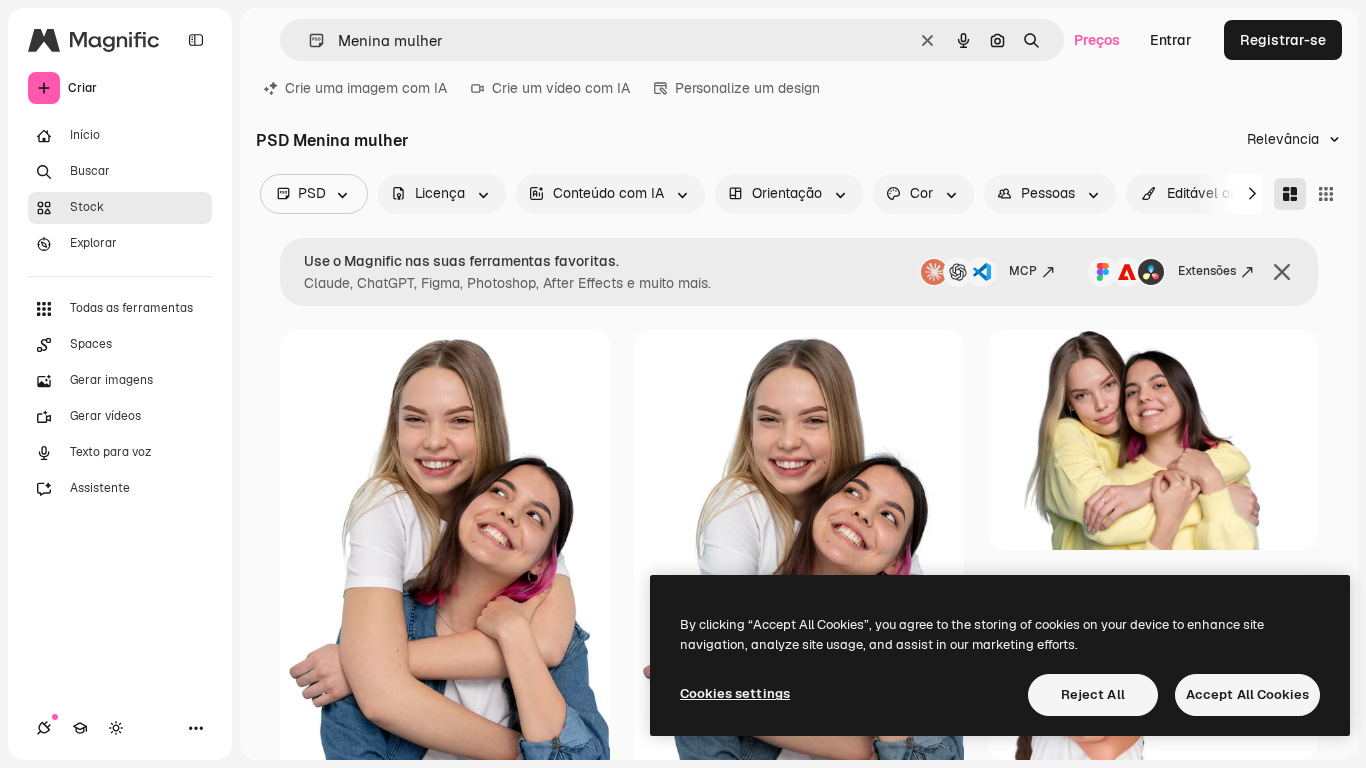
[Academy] (80, 728)
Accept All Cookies (1247, 694)
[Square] (1326, 194)
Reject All (1093, 694)
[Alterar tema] (116, 728)
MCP (1023, 271)
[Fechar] (1282, 272)
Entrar (1171, 40)
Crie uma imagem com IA (366, 88)
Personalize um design (747, 88)
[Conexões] (44, 728)
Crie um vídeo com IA (561, 88)
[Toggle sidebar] (196, 40)
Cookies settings (735, 693)
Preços (1097, 40)
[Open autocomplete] (308, 40)
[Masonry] (1290, 194)
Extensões (1207, 271)
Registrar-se (1283, 40)
